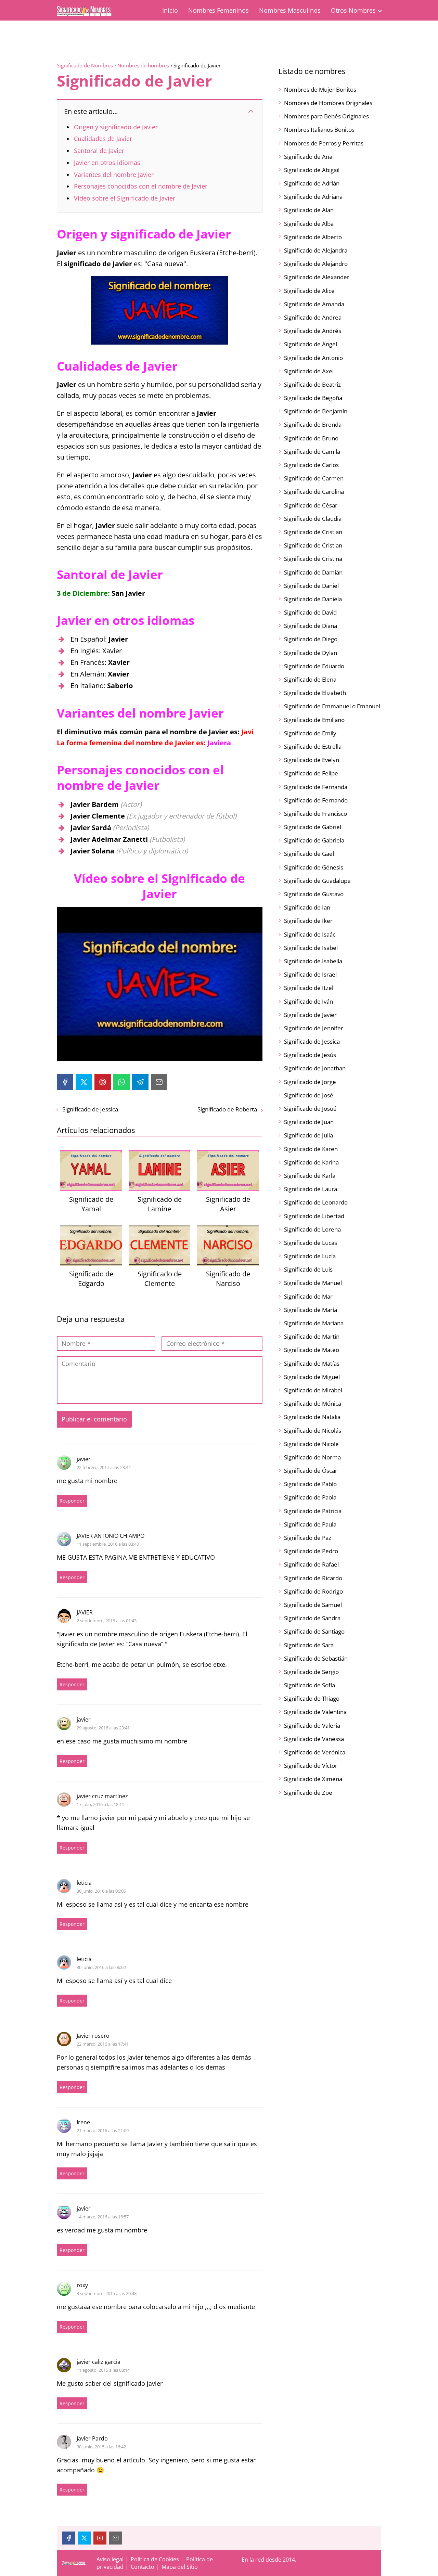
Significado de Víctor (311, 1766)
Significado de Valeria (312, 1725)
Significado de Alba (309, 224)
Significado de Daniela (313, 599)
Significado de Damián (313, 572)
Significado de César (311, 505)
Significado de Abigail (312, 170)
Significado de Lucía (310, 1256)
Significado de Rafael (311, 1564)
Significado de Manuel (313, 1283)
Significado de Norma (312, 1457)
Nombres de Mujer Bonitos (320, 89)
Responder (72, 1501)
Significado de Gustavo (314, 894)
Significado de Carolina (314, 492)
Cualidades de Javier (103, 139)
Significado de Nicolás (313, 1431)
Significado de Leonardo (316, 1202)
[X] (84, 1082)
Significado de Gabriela (314, 840)
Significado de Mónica (313, 1403)
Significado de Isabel (311, 948)
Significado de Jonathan (315, 1068)
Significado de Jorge (310, 1082)
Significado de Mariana (314, 1323)
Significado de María (311, 1310)
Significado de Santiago (314, 1631)
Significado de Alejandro (316, 264)
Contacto (143, 2567)
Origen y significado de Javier (116, 127)
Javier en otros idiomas (107, 163)
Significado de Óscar (311, 1471)
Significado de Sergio (311, 1672)
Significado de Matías (312, 1363)
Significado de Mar (308, 1296)
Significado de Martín (312, 1336)
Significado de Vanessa (314, 1739)
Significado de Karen (311, 1149)
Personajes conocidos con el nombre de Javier (141, 186)
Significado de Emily (310, 733)
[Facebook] (65, 1082)
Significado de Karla (310, 1176)
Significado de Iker (308, 921)
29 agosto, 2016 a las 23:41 (103, 1728)
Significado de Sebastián (316, 1658)
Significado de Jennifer (314, 1028)
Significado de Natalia (312, 1417)
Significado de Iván (308, 1001)
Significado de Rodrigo (313, 1591)
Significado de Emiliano (314, 720)
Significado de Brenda (313, 424)
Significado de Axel (309, 371)
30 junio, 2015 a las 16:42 (101, 2447)
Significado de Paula (310, 1524)
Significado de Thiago (312, 1698)
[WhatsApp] (121, 1082)
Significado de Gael (309, 854)
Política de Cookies (155, 2559)
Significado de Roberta (227, 1109)
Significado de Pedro (311, 1551)
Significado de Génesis (314, 867)
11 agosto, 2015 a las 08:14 (103, 2370)
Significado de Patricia (313, 1511)
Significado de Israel (310, 974)
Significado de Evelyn (312, 760)
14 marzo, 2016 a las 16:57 (103, 2217)
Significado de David (310, 612)
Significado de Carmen (314, 478)
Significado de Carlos (311, 465)
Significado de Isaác (310, 934)
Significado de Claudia (313, 519)
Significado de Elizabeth (315, 693)
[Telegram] (140, 1082)
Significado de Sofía (310, 1685)
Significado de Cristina (313, 559)
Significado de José (309, 1095)
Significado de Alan (309, 210)
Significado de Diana (311, 626)
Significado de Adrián (312, 183)
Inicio (170, 10)
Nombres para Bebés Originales (326, 116)
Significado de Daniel (311, 586)
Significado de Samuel (313, 1605)
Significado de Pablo (310, 1484)
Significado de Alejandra (316, 250)
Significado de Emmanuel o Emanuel (332, 706)
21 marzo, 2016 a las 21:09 (103, 2130)
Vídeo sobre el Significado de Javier (125, 198)
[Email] (159, 1082)
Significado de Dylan (311, 653)
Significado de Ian (307, 907)
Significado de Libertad (314, 1216)
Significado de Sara (309, 1645)
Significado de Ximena (313, 1779)
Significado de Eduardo (314, 666)
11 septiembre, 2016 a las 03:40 (108, 1544)
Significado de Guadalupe (317, 881)
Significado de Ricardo (313, 1578)
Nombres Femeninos (218, 10)
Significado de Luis (308, 1269)
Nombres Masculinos (290, 10)
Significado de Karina (311, 1162)
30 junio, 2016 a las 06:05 (101, 1891)
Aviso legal (110, 2559)
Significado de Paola (310, 1497)
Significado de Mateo (312, 1350)
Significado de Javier (310, 1015)
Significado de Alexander (317, 277)
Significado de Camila (312, 452)
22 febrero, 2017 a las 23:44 (104, 1467)
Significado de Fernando (316, 800)
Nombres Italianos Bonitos (319, 130)
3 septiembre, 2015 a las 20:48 (107, 2293)
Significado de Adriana (313, 197)
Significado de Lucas (311, 1243)
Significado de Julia (308, 1135)
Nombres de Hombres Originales (328, 103)
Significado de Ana (308, 157)
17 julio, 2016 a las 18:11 (100, 1804)
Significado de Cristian (313, 532)
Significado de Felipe (311, 773)
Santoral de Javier (99, 151)
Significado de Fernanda (316, 787)
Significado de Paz (308, 1538)
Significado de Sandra (312, 1618)
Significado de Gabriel (313, 827)
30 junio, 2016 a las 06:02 (101, 1967)
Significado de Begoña (313, 398)
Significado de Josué (310, 1109)
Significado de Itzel (309, 988)
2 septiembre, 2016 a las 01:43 (107, 1621)
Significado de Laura (311, 1189)
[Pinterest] (103, 1082)
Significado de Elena (310, 679)
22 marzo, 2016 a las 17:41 (103, 2044)
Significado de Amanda (314, 304)
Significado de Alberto (313, 237)
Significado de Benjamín (316, 411)
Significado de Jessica (90, 1109)
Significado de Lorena (312, 1229)
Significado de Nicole (311, 1444)
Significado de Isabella (313, 961)
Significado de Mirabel (313, 1390)
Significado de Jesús (310, 1055)
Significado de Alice (309, 291)
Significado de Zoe (308, 1793)
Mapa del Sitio (180, 2567)
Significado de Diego (311, 639)
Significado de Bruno (311, 438)
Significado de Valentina (315, 1712)
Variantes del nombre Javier (114, 175)
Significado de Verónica (315, 1752)
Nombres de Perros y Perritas (324, 143)
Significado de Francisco (315, 814)
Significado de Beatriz (312, 384)
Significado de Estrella (313, 746)
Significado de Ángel (311, 344)
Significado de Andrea (313, 317)
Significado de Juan (309, 1122)
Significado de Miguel (312, 1377)
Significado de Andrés (313, 331)
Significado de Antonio (313, 358)
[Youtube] (100, 2538)
